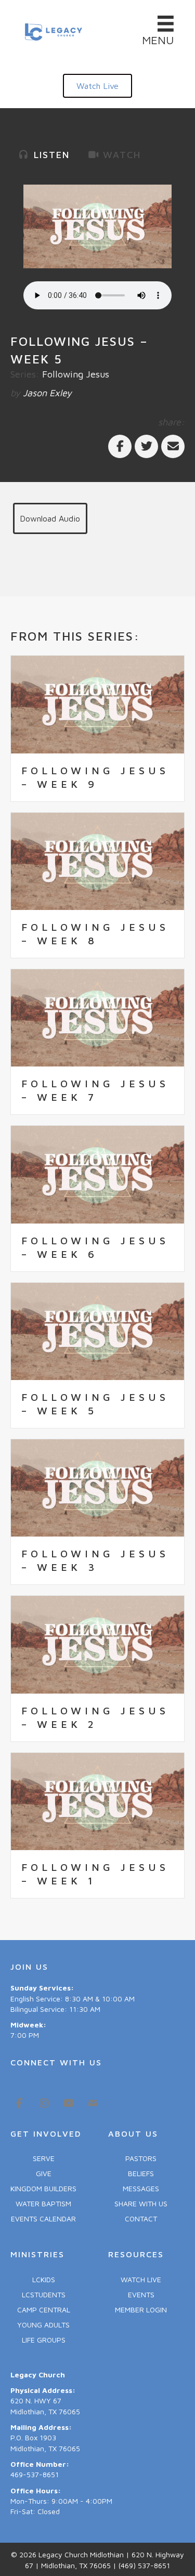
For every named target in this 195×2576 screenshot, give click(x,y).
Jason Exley (47, 393)
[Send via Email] (173, 446)
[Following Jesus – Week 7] (97, 1017)
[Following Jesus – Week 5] (97, 1330)
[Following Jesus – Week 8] (97, 860)
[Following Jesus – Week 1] (97, 1800)
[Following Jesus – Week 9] (97, 704)
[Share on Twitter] (146, 446)
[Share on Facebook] (120, 446)
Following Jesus (76, 374)
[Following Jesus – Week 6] (97, 1173)
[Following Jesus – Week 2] (97, 1643)
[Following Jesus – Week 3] (97, 1487)
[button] (97, 86)
